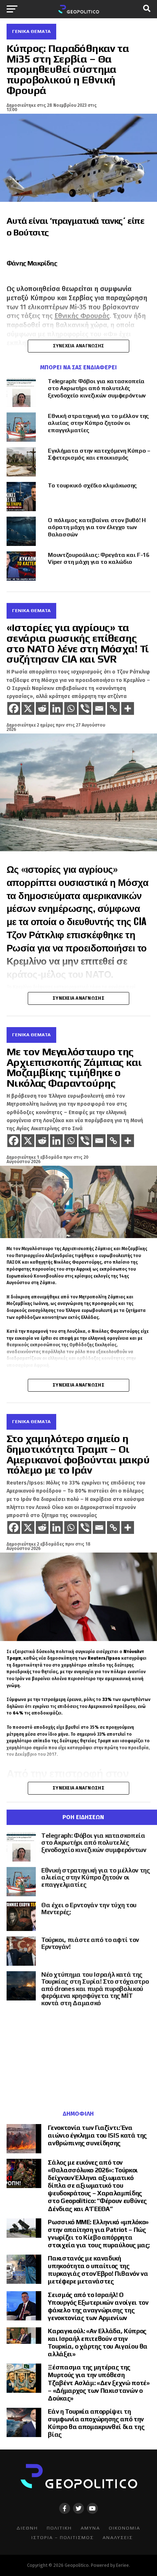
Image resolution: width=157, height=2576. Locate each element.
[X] (28, 708)
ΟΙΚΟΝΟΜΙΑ (125, 2528)
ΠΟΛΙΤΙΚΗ (59, 2528)
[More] (128, 708)
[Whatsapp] (71, 708)
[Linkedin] (56, 708)
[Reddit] (42, 708)
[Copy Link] (113, 708)
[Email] (99, 708)
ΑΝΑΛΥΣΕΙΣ (118, 2537)
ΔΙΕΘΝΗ (27, 2528)
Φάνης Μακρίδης (32, 263)
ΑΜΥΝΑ (90, 2528)
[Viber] (85, 708)
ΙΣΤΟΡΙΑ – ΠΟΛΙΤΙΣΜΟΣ (63, 2537)
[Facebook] (14, 708)
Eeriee (122, 2565)
